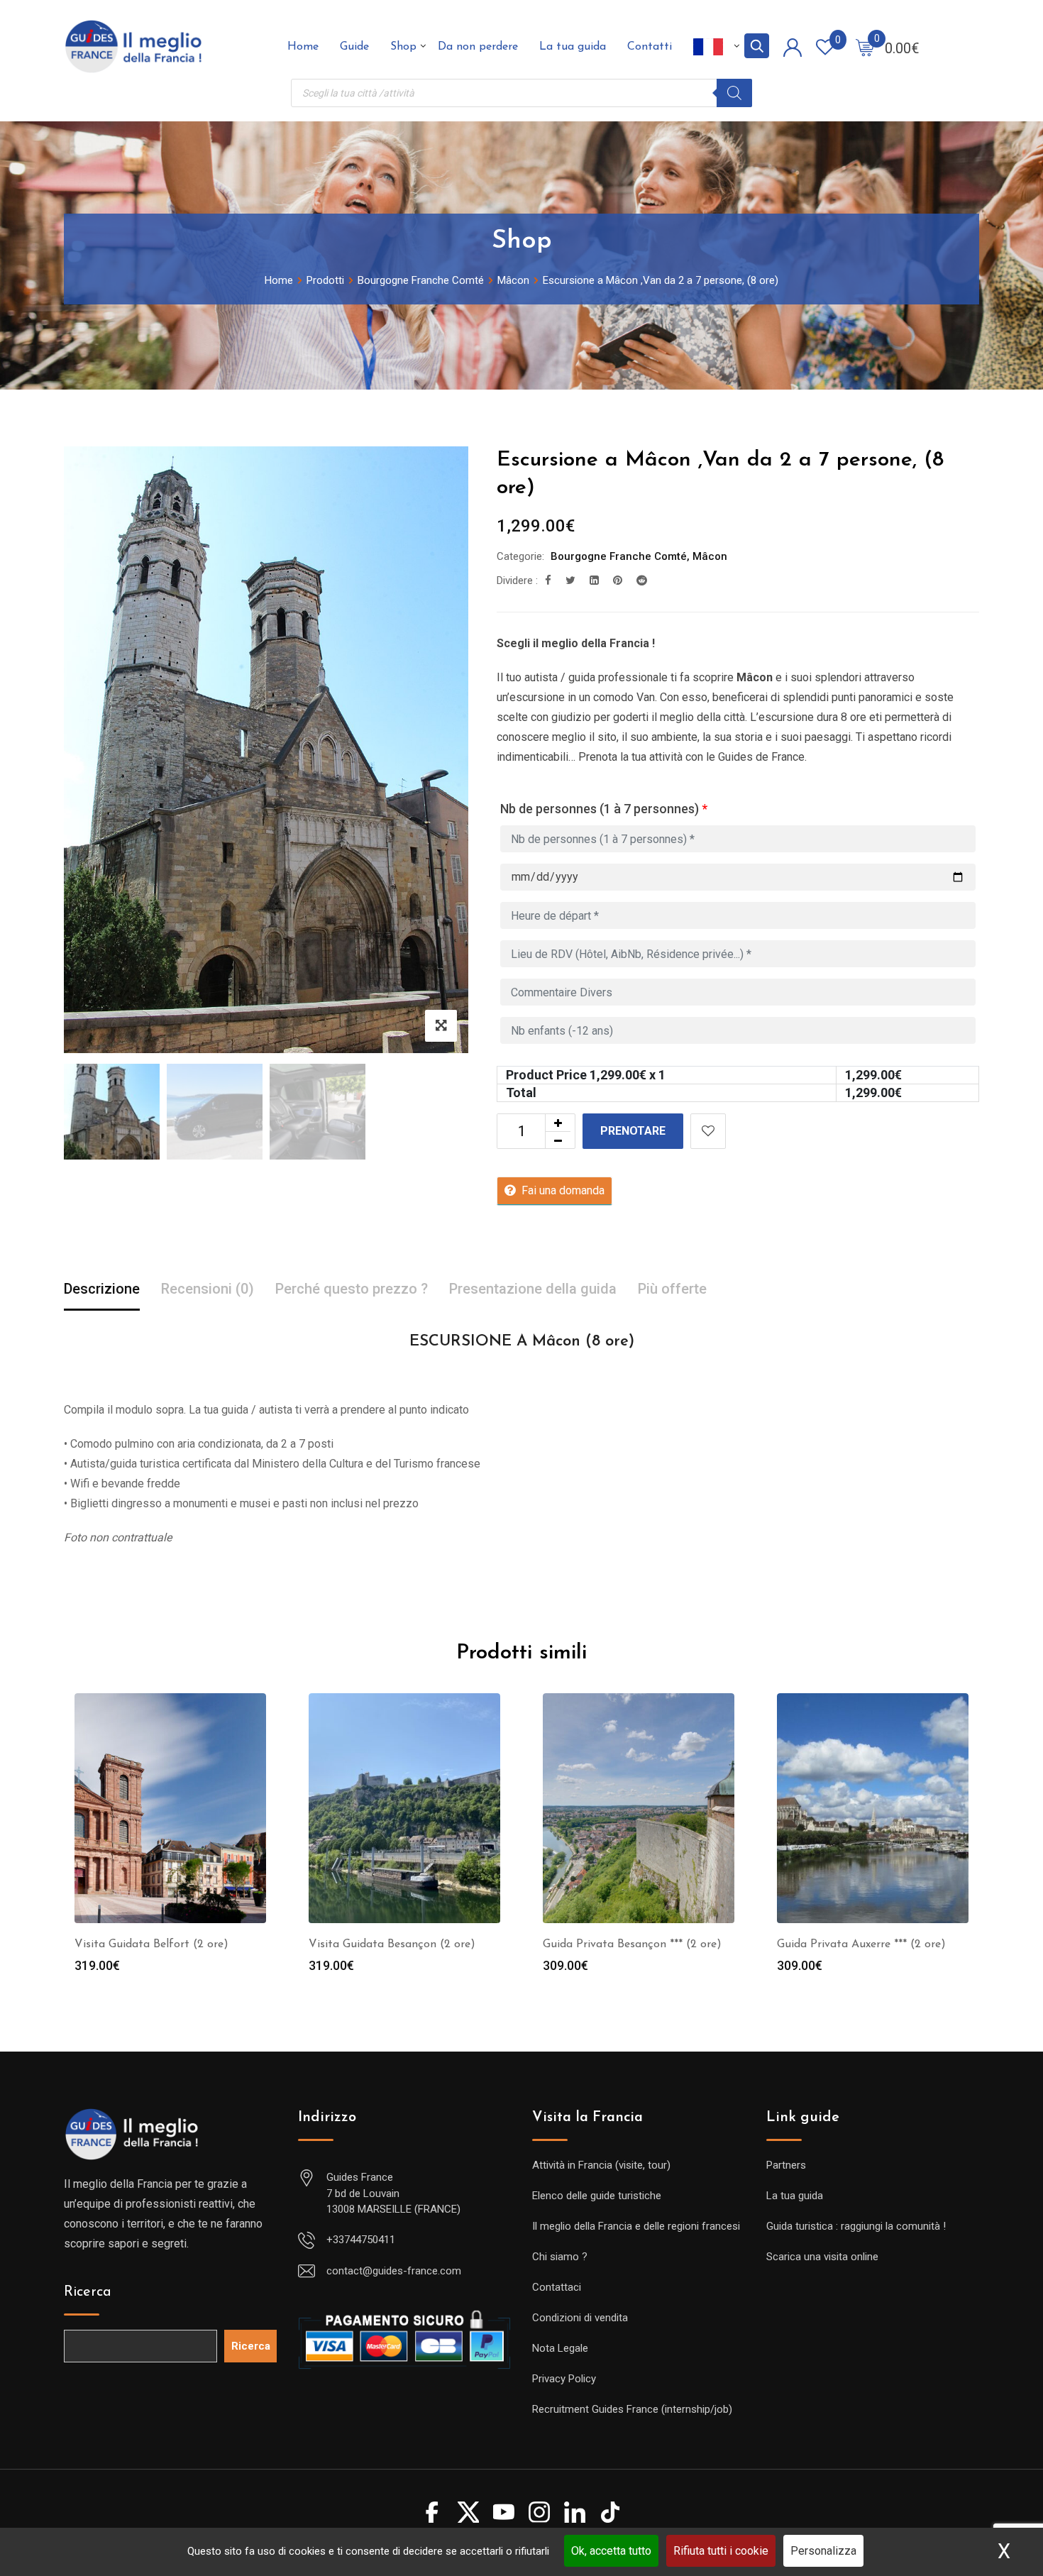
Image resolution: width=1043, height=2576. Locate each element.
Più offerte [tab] (672, 1289)
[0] (865, 47)
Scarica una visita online (822, 2257)
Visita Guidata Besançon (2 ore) (392, 1944)
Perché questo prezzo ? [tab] (352, 1289)
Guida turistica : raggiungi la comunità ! (856, 2226)
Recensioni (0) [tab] (208, 1289)
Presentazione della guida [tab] (533, 1289)
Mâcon (710, 556)
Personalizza (823, 2551)
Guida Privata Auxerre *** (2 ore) (861, 1944)
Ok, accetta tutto (611, 2551)
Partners (786, 2165)
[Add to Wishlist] (708, 1131)
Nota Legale (560, 2348)
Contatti (650, 47)
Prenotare (633, 1131)
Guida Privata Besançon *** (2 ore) (632, 1944)
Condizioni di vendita (580, 2318)
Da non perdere (478, 47)
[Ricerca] (734, 93)
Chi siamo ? (560, 2257)
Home (303, 47)
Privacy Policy (564, 2379)
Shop (403, 47)
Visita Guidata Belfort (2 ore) (151, 1944)
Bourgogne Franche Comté (619, 556)
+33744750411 (361, 2240)
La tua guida (573, 47)
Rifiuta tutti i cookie (721, 2551)
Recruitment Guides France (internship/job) (632, 2409)
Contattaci (557, 2287)
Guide (354, 47)
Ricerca (88, 2292)
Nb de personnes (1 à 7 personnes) (604, 809)
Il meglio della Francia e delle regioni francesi (636, 2226)
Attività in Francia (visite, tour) (601, 2165)
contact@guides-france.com (394, 2271)
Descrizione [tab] (102, 1289)
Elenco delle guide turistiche (597, 2196)
